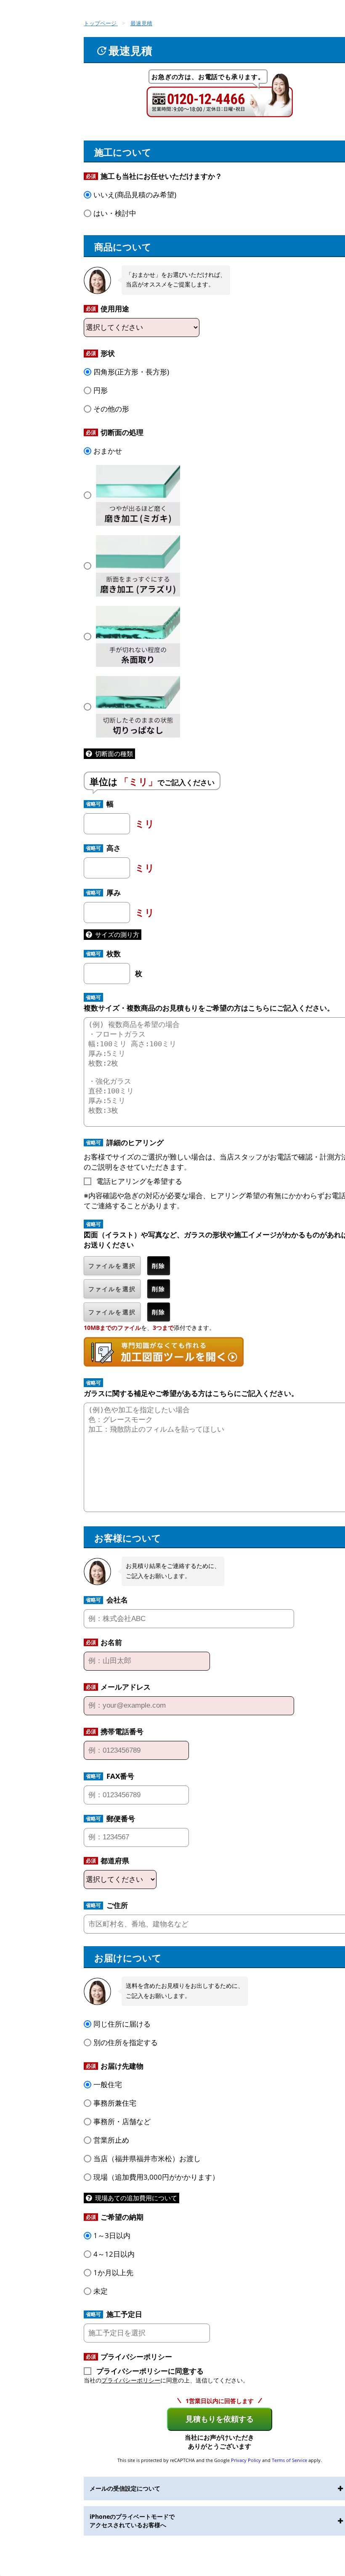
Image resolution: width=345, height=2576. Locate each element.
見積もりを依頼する (220, 2419)
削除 (159, 1266)
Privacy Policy (246, 2460)
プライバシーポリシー (131, 2380)
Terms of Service (289, 2460)
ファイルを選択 (112, 1266)
